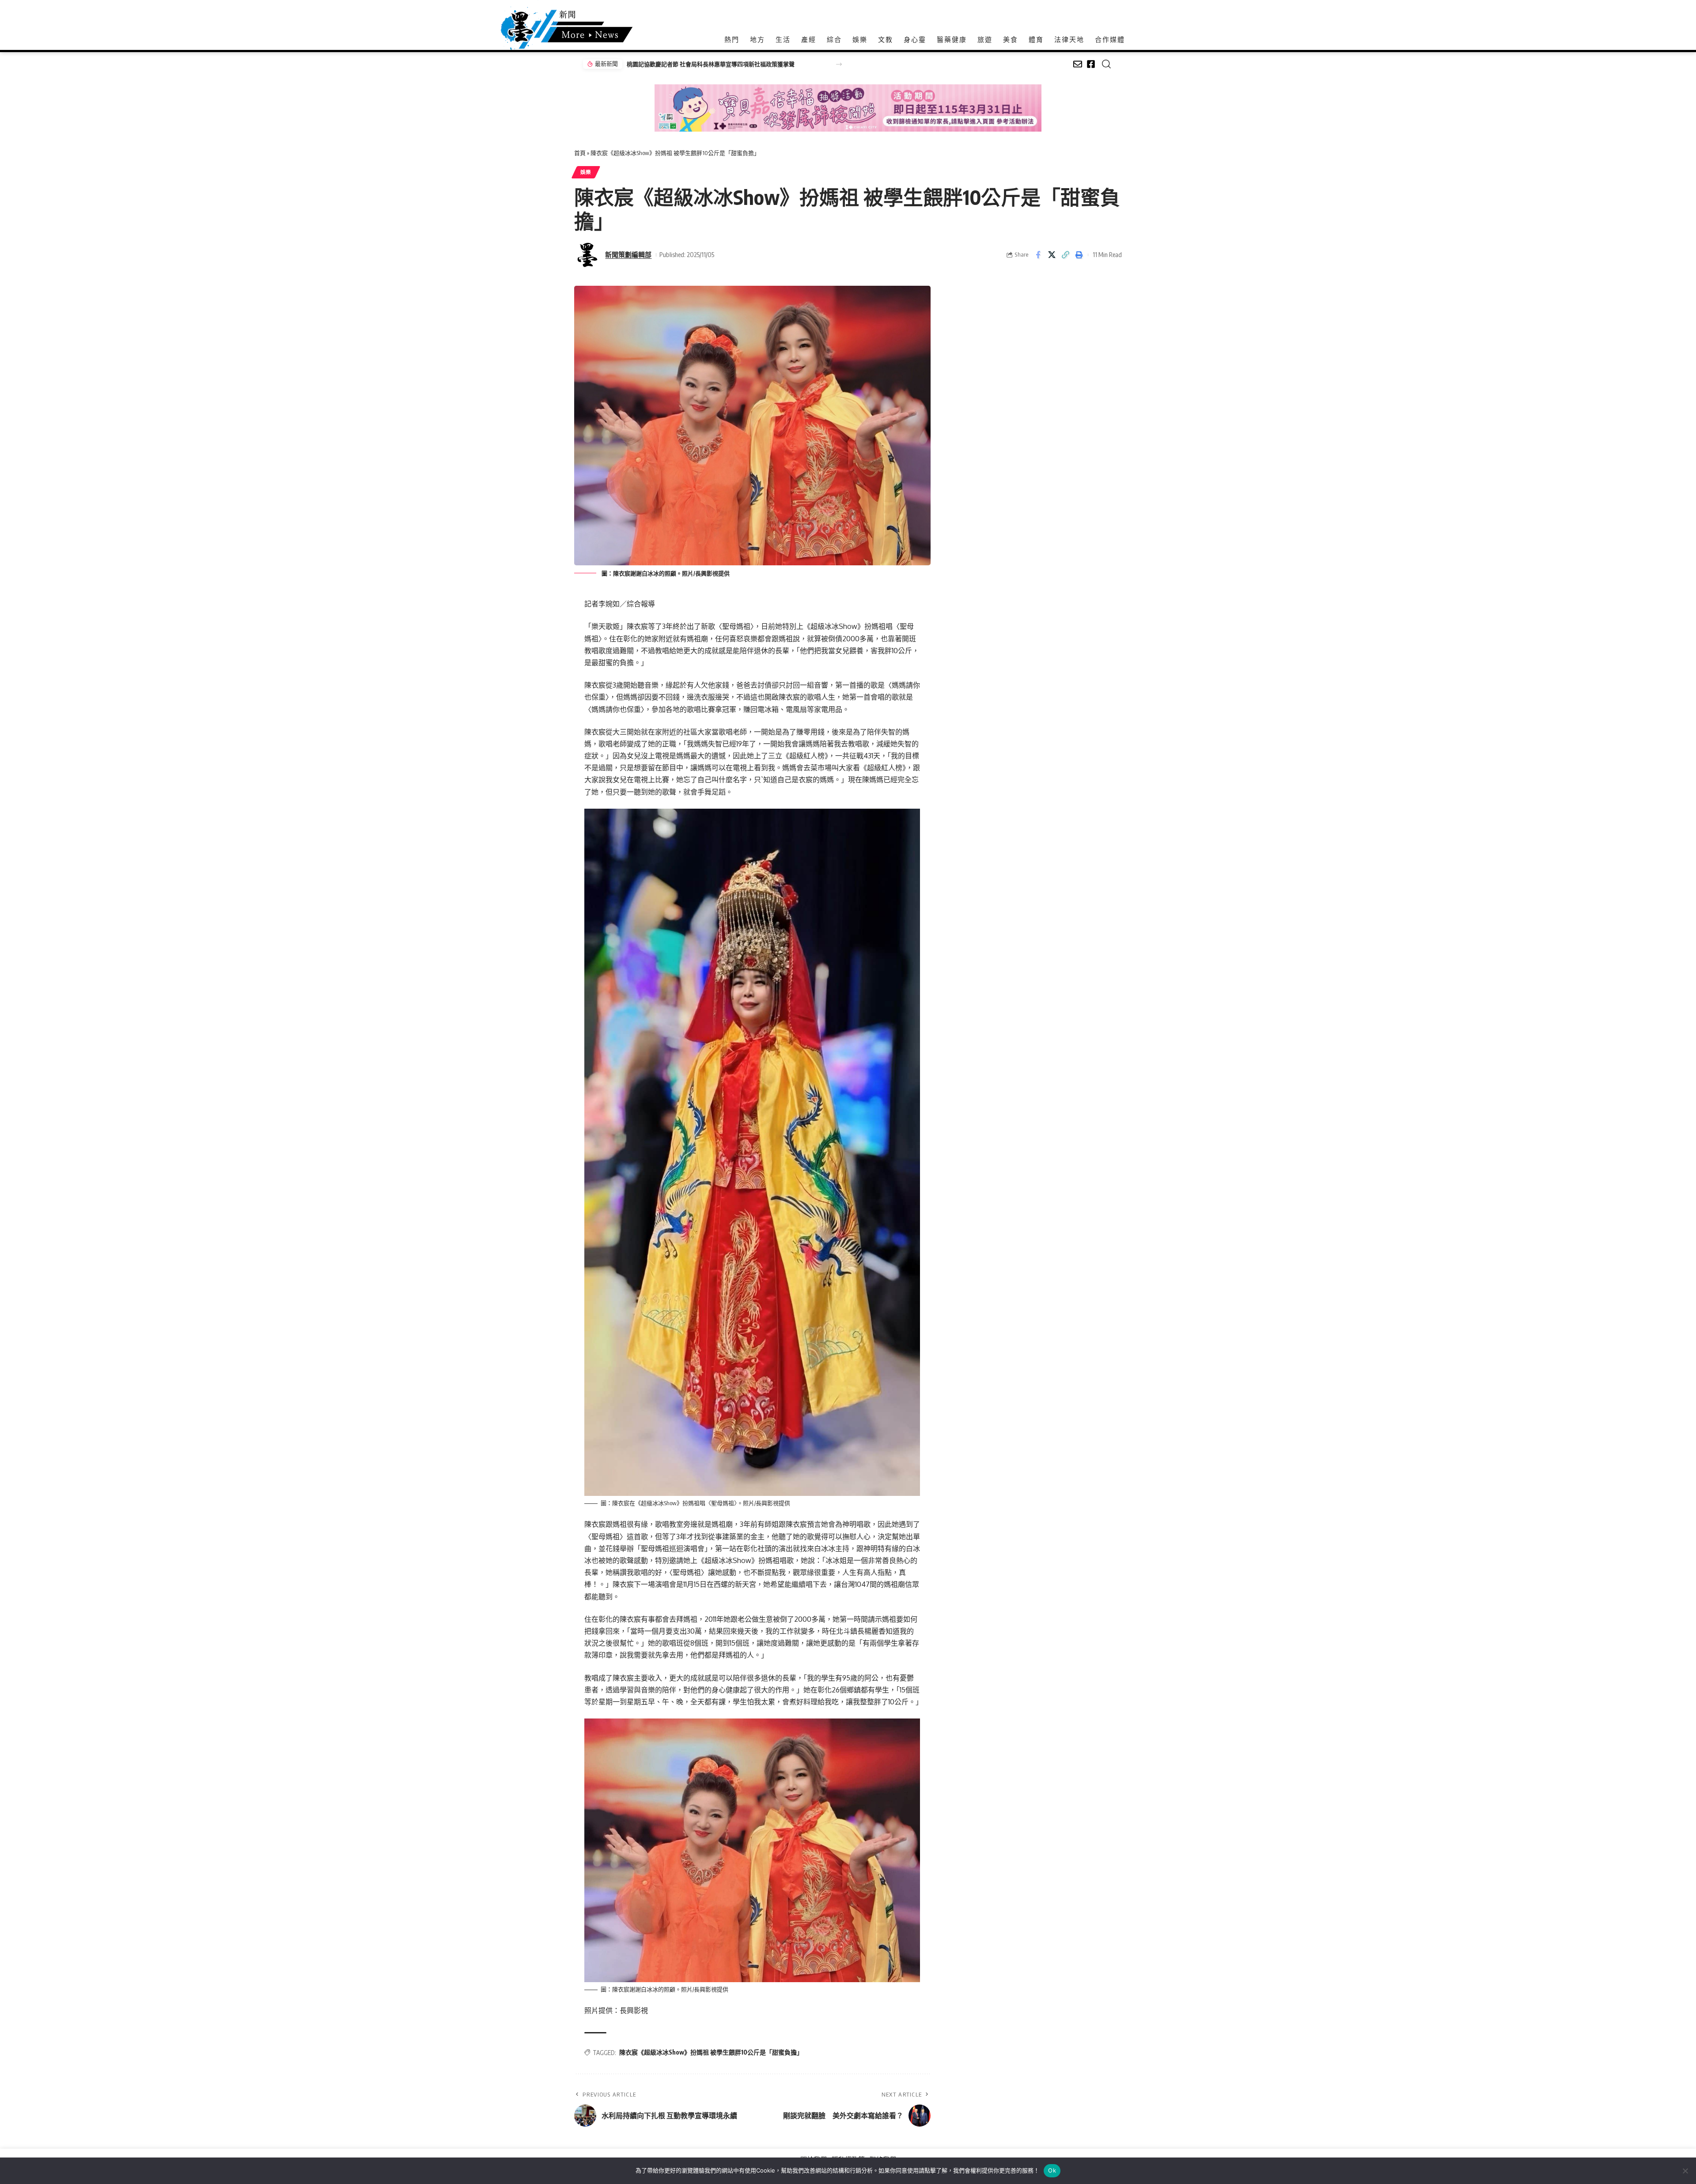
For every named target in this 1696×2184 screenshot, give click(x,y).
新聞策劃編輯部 (628, 254)
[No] (1685, 2171)
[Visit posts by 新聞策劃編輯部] (587, 255)
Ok (1052, 2170)
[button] (839, 64)
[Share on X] (1052, 255)
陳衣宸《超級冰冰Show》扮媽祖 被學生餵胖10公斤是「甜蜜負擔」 (711, 2052)
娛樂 (586, 172)
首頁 (580, 153)
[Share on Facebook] (1038, 255)
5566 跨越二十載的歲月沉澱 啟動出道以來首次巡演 (692, 64)
